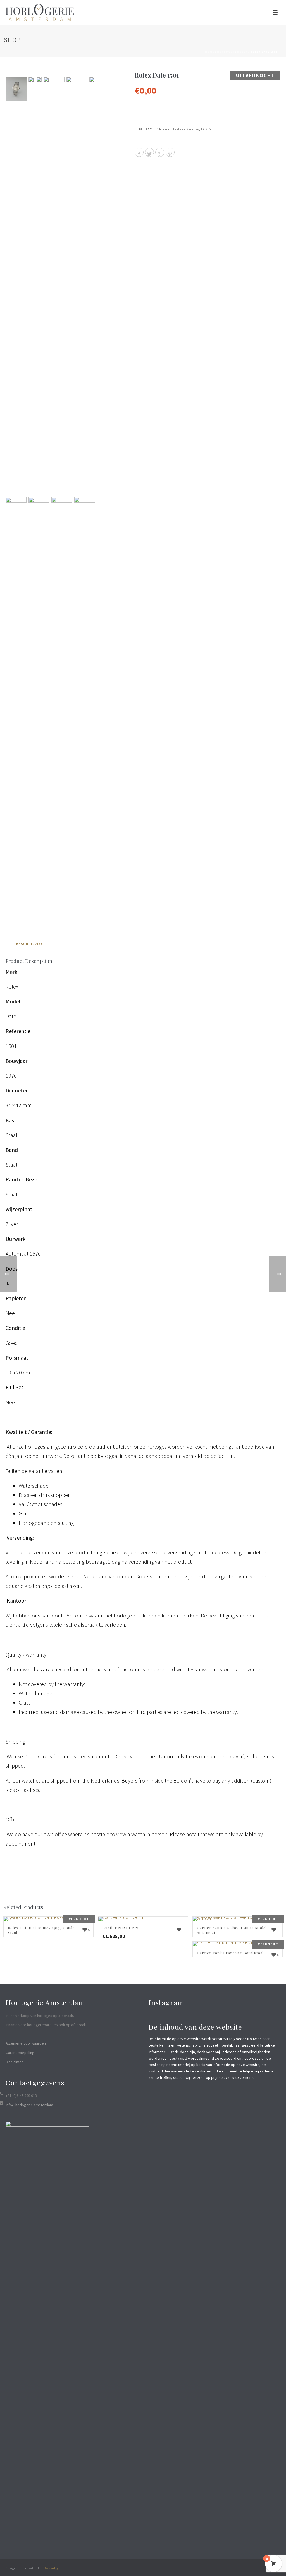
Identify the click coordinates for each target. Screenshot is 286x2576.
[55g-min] (16, 706)
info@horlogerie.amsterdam (29, 2105)
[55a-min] (16, 89)
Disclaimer (14, 2062)
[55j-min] (39, 706)
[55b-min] (31, 80)
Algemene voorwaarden (26, 2043)
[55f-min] (100, 286)
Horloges (226, 52)
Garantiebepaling (20, 2053)
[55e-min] (77, 286)
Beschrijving (30, 944)
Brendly (52, 2568)
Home (210, 52)
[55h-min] (62, 706)
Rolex (242, 52)
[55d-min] (54, 286)
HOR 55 (206, 129)
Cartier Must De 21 (121, 1928)
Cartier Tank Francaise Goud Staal (230, 1953)
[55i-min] (85, 706)
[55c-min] (39, 80)
